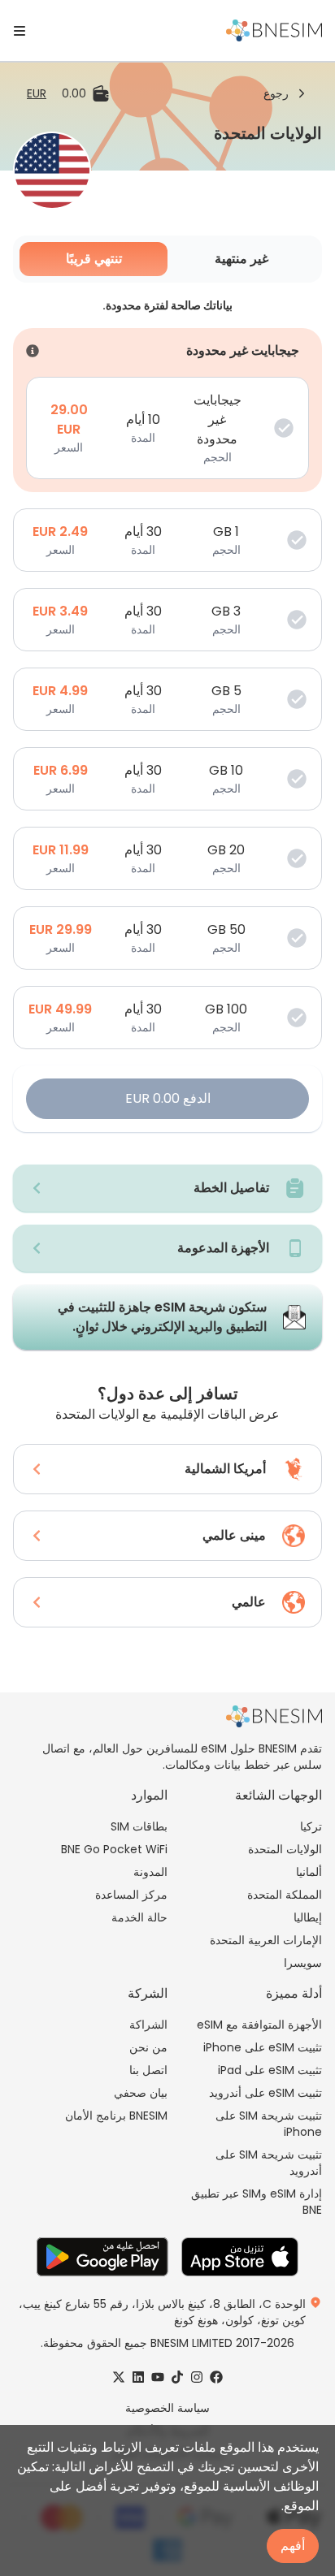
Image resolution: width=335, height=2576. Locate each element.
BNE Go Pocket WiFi (114, 1849)
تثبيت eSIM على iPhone (263, 2047)
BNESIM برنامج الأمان (116, 2116)
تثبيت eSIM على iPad (270, 2070)
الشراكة (148, 2025)
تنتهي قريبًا (94, 259)
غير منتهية (241, 259)
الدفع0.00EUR (168, 1098)
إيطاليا (308, 1917)
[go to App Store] (240, 2257)
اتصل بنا (148, 2070)
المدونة (150, 1872)
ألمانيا (309, 1872)
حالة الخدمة (139, 1917)
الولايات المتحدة (285, 1849)
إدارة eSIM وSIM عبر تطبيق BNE (257, 2202)
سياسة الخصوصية (167, 2408)
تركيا (311, 1826)
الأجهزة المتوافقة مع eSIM (259, 2025)
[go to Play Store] (102, 2257)
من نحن (148, 2047)
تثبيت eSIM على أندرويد (265, 2093)
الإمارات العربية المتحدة (266, 1940)
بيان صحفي (141, 2093)
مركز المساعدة (131, 1895)
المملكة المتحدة (285, 1895)
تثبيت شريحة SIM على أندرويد (269, 2163)
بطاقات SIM (139, 1826)
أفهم (293, 2546)
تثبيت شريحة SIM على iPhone (269, 2124)
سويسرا (303, 1963)
